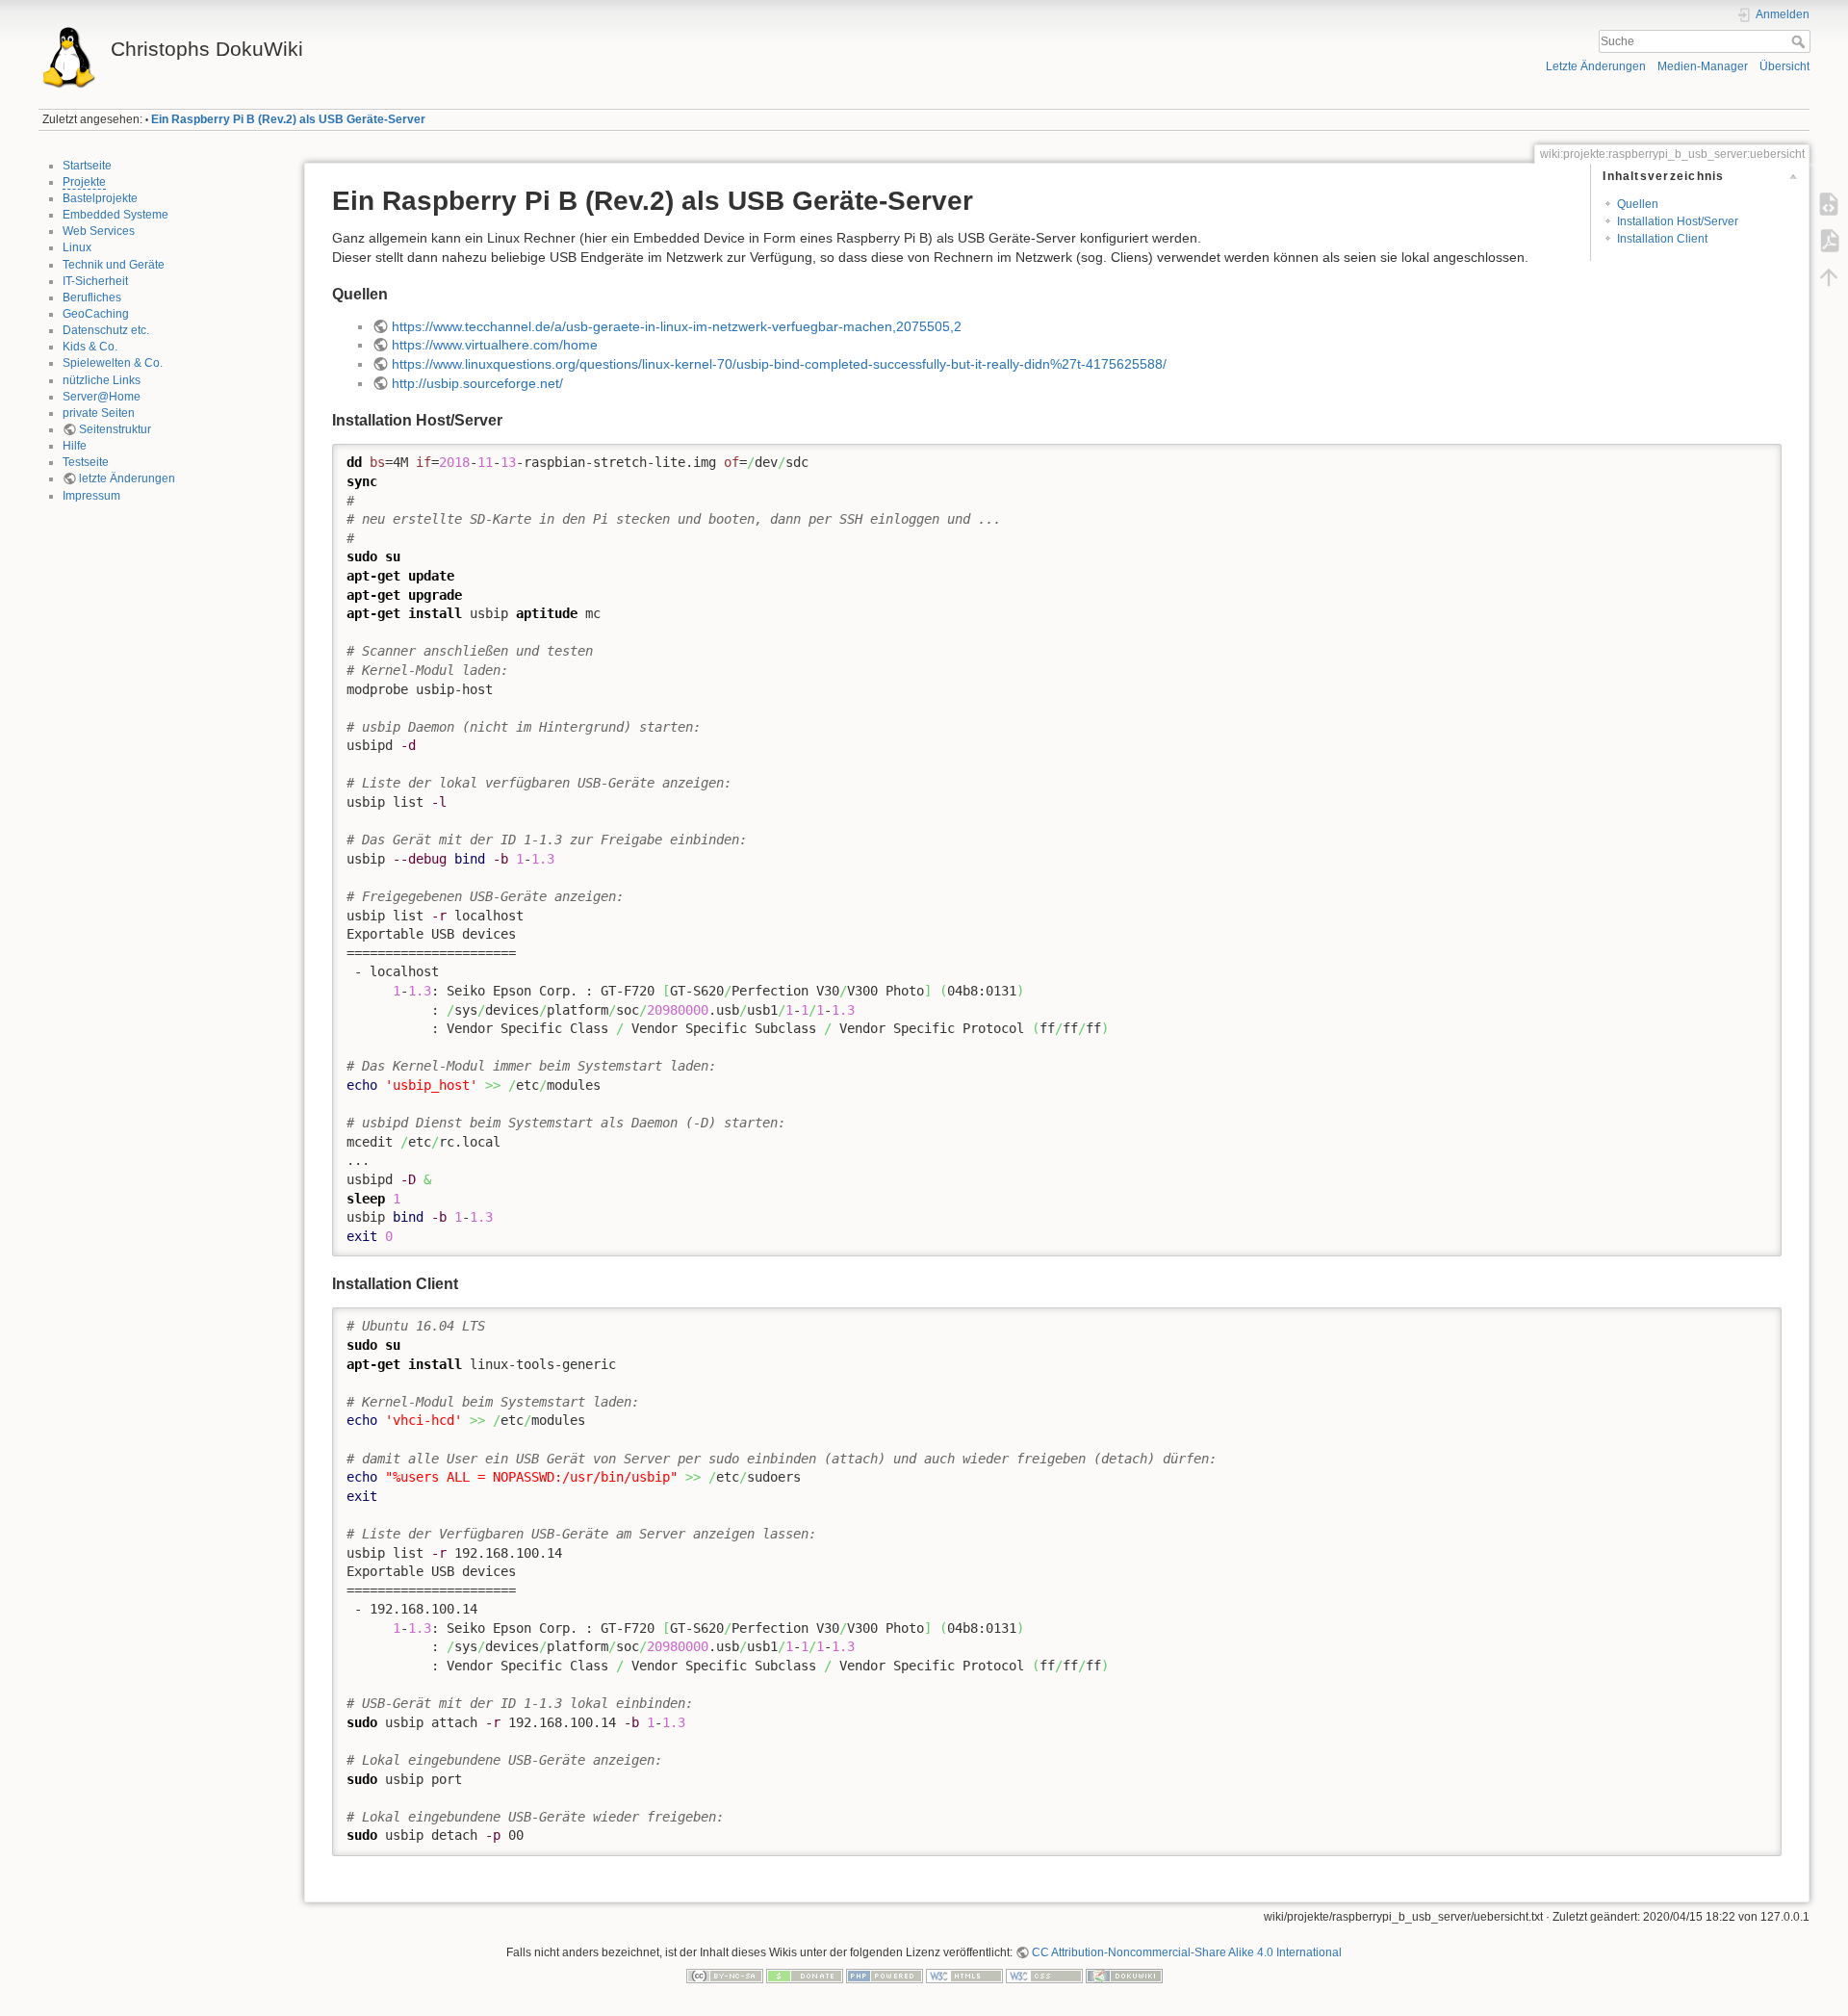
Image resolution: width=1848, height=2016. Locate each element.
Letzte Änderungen (1596, 66)
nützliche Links (102, 380)
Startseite (87, 166)
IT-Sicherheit (95, 281)
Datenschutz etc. (106, 330)
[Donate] (805, 1975)
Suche (1800, 41)
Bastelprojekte (100, 198)
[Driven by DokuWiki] (1124, 1975)
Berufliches (92, 297)
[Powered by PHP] (885, 1975)
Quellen (1638, 204)
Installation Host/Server (1678, 221)
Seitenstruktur (115, 429)
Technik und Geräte (114, 265)
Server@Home (102, 397)
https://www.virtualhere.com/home (495, 345)
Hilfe (75, 446)
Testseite (86, 462)
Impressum (91, 496)
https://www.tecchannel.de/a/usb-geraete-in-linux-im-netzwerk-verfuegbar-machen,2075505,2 (677, 326)
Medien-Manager (1703, 66)
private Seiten (99, 413)
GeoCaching (96, 314)
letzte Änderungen (127, 478)
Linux (77, 247)
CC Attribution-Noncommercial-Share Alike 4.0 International (1187, 1952)
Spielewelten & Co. (113, 363)
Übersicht (1784, 66)
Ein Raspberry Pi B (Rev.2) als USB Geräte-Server (288, 119)
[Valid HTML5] (964, 1975)
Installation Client (1662, 239)
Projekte (84, 182)
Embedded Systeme (115, 215)
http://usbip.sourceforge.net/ (477, 383)
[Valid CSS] (1044, 1975)
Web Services (99, 231)
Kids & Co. (90, 347)
